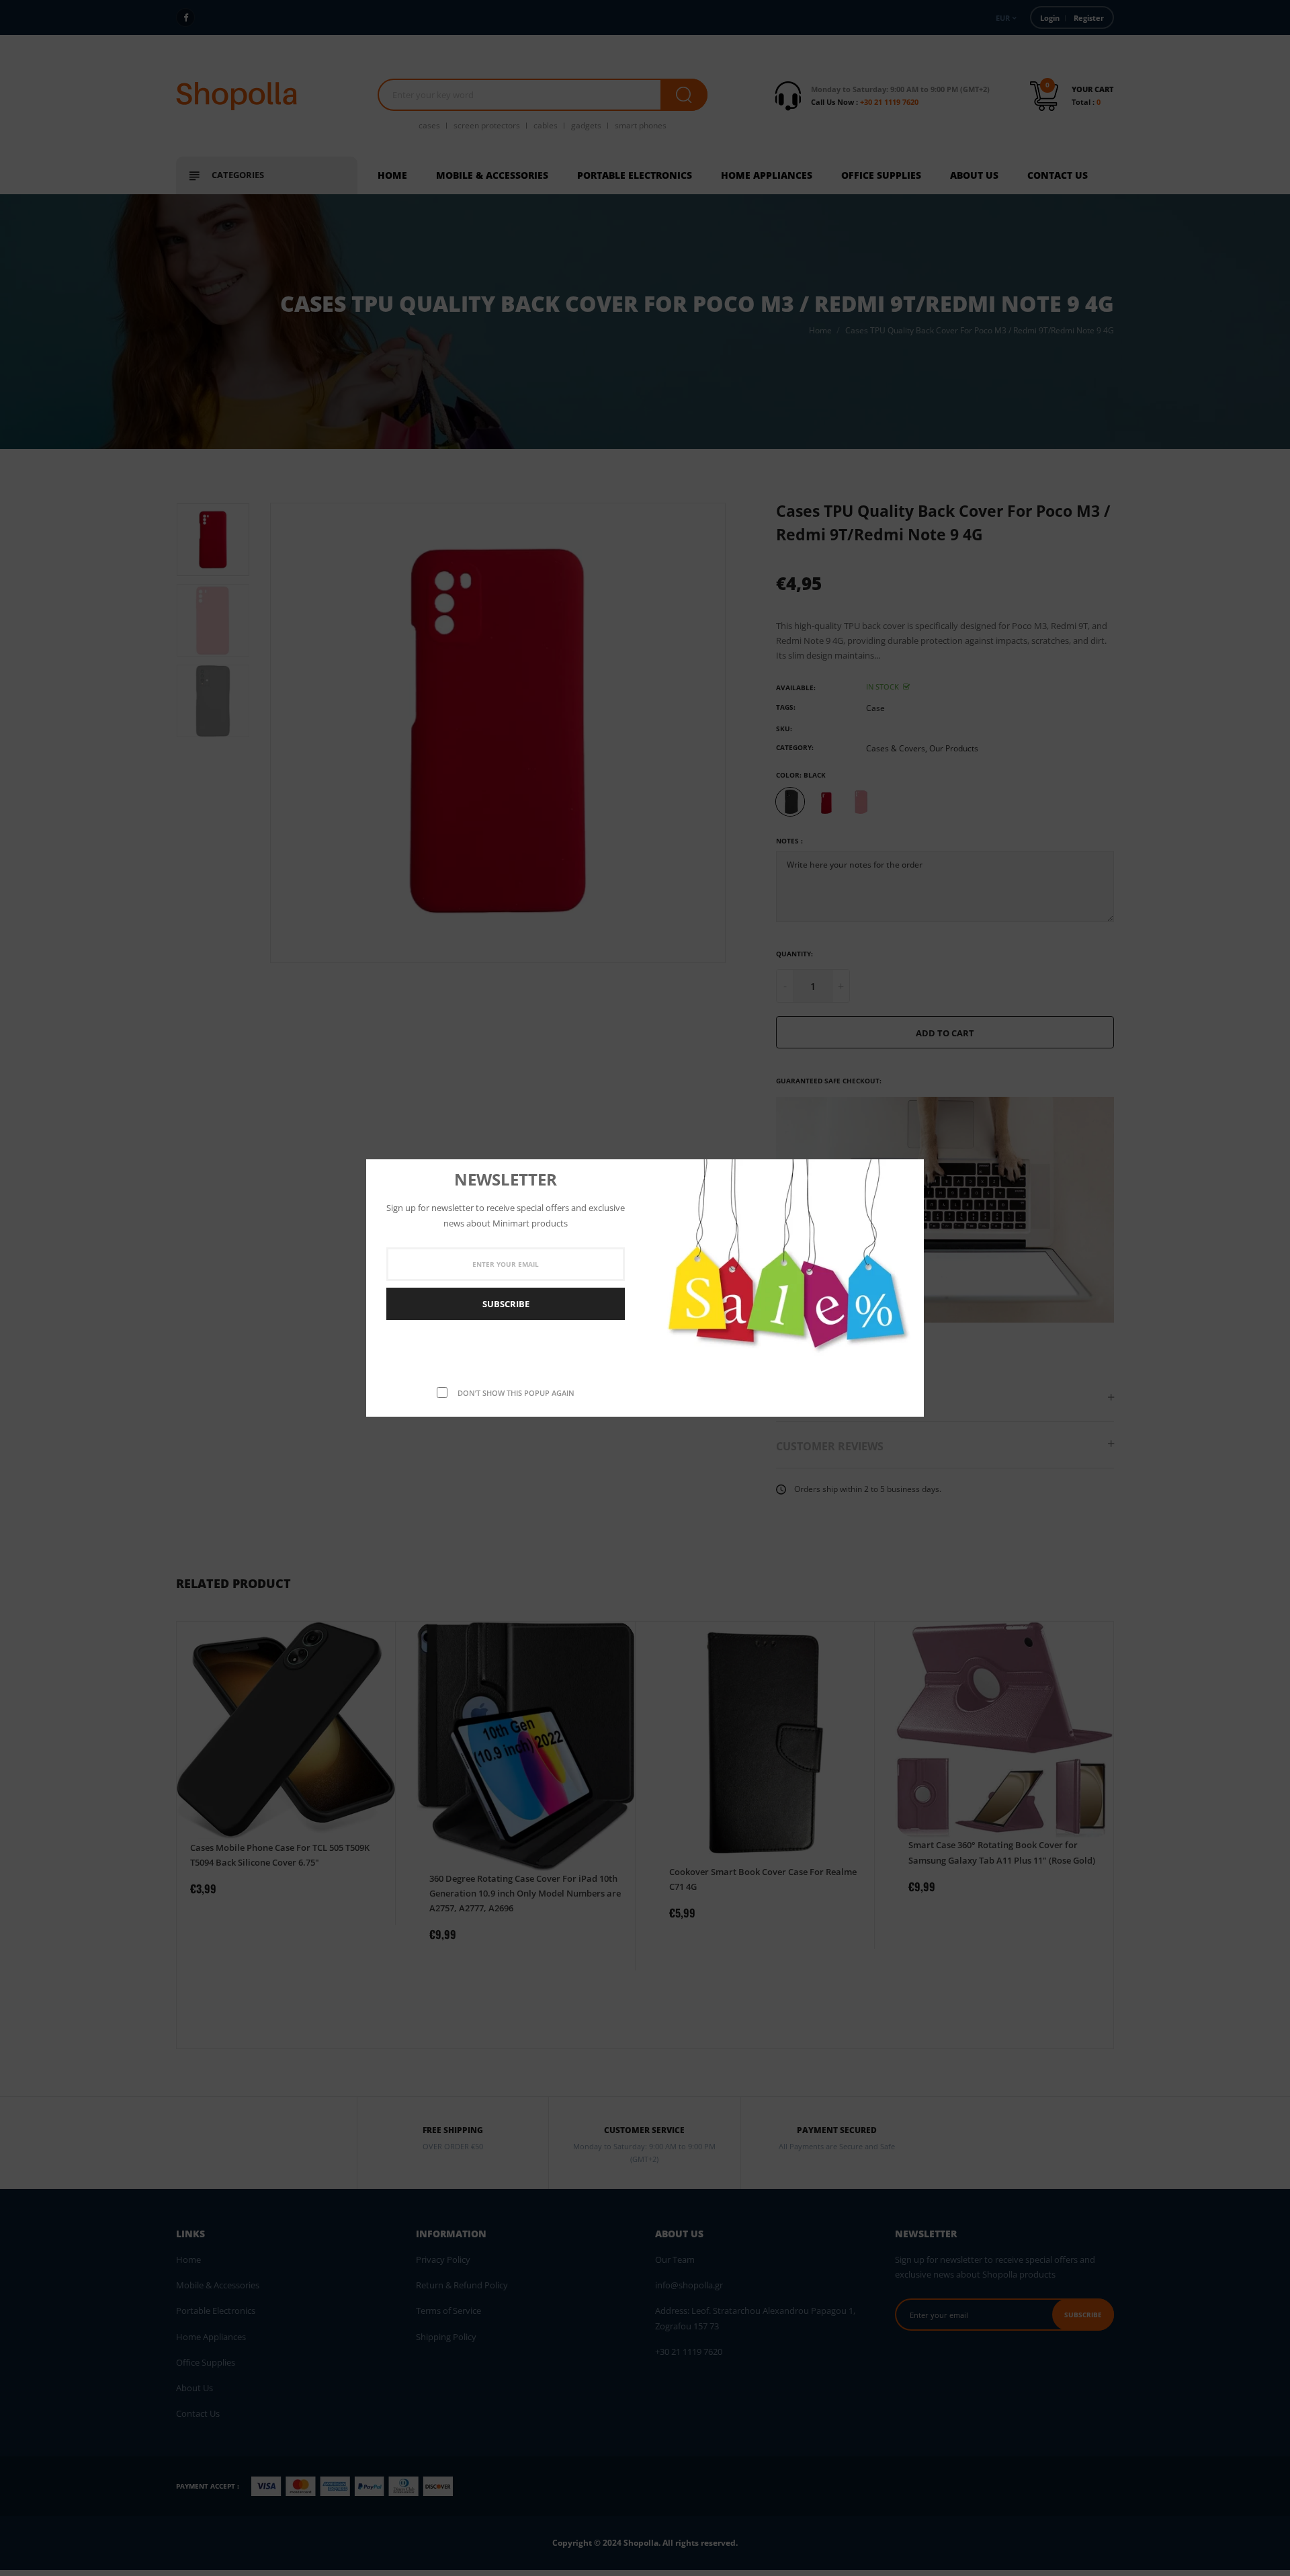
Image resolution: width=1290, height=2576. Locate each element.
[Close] (910, 1171)
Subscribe (506, 1304)
